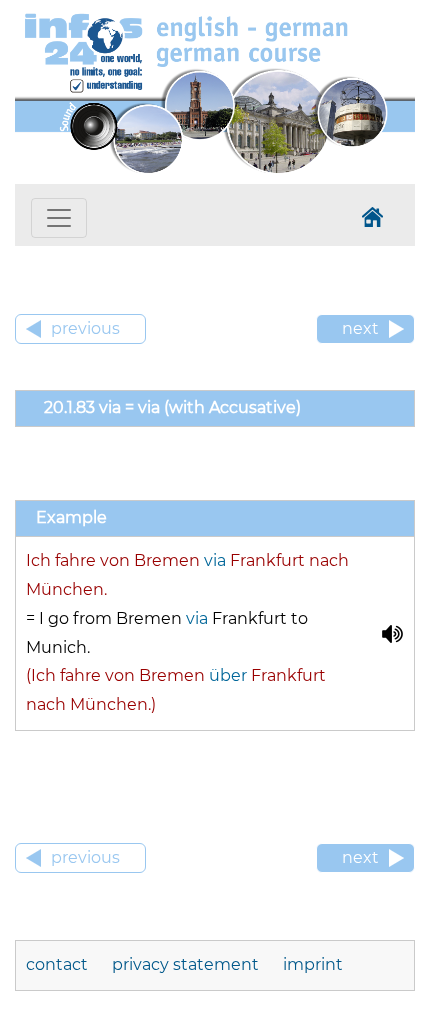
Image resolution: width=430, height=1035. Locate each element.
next (360, 328)
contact (57, 964)
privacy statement (185, 964)
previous (85, 328)
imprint (313, 964)
